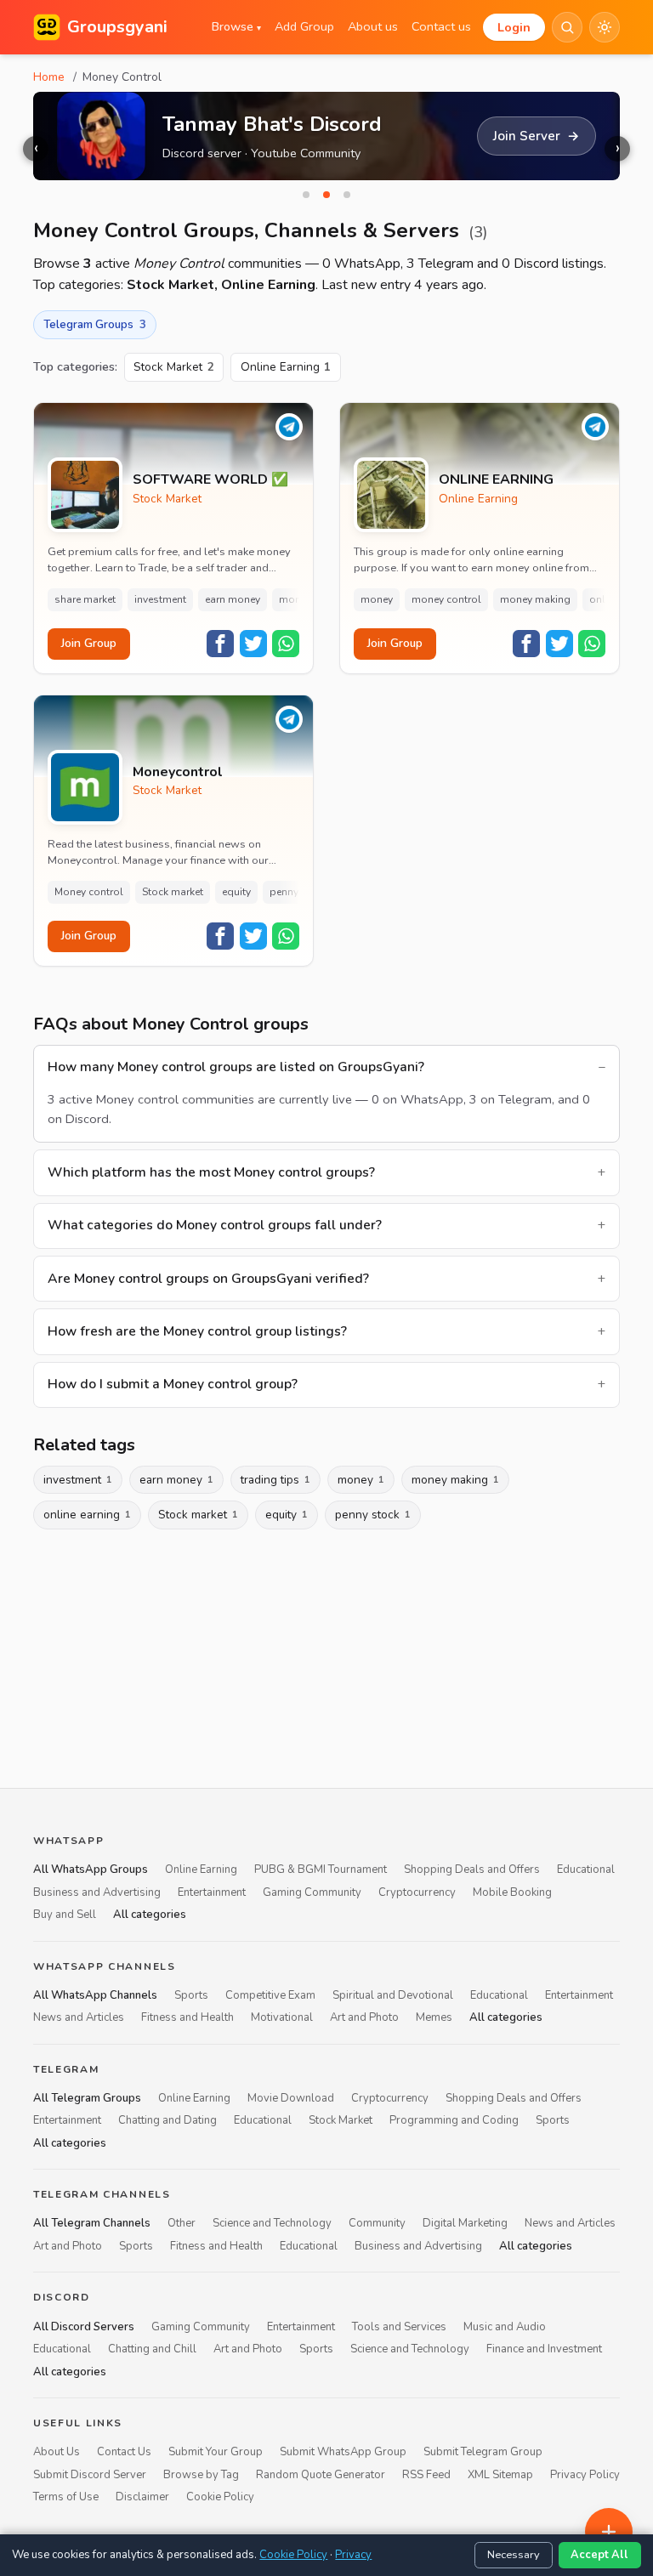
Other (182, 2223)
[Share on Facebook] (220, 644)
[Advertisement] (326, 1655)
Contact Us (124, 2452)
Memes (434, 2017)
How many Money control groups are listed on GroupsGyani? (236, 1067)
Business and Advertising (97, 1892)
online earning (87, 1515)
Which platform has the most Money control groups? (211, 1172)
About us (373, 26)
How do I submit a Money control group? (173, 1384)
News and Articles (79, 2017)
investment (160, 599)
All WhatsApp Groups (91, 1870)
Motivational (282, 2017)
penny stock (298, 892)
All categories (150, 1915)
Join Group (89, 643)
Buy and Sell (65, 1915)
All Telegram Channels (92, 2223)
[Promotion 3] (347, 195)
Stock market (173, 892)
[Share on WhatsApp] (286, 644)
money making (535, 599)
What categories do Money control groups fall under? (215, 1225)
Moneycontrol (178, 772)
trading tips (275, 1480)
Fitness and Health (187, 2017)
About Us (57, 2452)
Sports (191, 1994)
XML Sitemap (500, 2474)
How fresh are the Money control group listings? (197, 1331)
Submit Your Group (216, 2452)
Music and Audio (505, 2326)
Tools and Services (399, 2326)
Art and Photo (364, 2017)
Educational (586, 1870)
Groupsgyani (117, 27)
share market (85, 599)
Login (514, 27)
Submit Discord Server (90, 2474)
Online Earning (286, 367)
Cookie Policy (220, 2497)
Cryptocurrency (417, 1892)
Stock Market (174, 367)
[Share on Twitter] (253, 644)
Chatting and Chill (152, 2349)
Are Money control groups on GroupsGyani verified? (208, 1279)
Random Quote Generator (321, 2474)
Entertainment (212, 1892)
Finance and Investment (544, 2349)
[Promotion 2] (326, 195)
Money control (89, 892)
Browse (236, 26)
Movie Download (291, 2097)
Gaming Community (312, 1892)
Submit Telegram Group (483, 2452)
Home (49, 77)
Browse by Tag (201, 2474)
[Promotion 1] (306, 195)
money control (446, 599)
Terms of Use (66, 2497)
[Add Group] (609, 2532)
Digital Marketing (465, 2223)
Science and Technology (272, 2223)
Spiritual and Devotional (393, 1994)
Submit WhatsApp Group (343, 2452)
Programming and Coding (454, 2120)
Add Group (304, 26)
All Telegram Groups (87, 2097)
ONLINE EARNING (496, 480)
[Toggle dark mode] (605, 27)
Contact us (441, 26)
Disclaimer (142, 2497)
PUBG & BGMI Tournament (321, 1870)
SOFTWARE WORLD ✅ (210, 480)
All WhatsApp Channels (95, 1994)
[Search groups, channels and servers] (567, 27)
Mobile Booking (512, 1892)
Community (377, 2223)
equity (236, 892)
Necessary (514, 2555)
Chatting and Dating (168, 2120)
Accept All (599, 2555)
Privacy (353, 2555)
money (377, 599)
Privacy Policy (585, 2474)
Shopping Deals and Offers (472, 1870)
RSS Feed (426, 2474)
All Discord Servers (84, 2326)
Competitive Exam (270, 1994)
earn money (233, 599)
